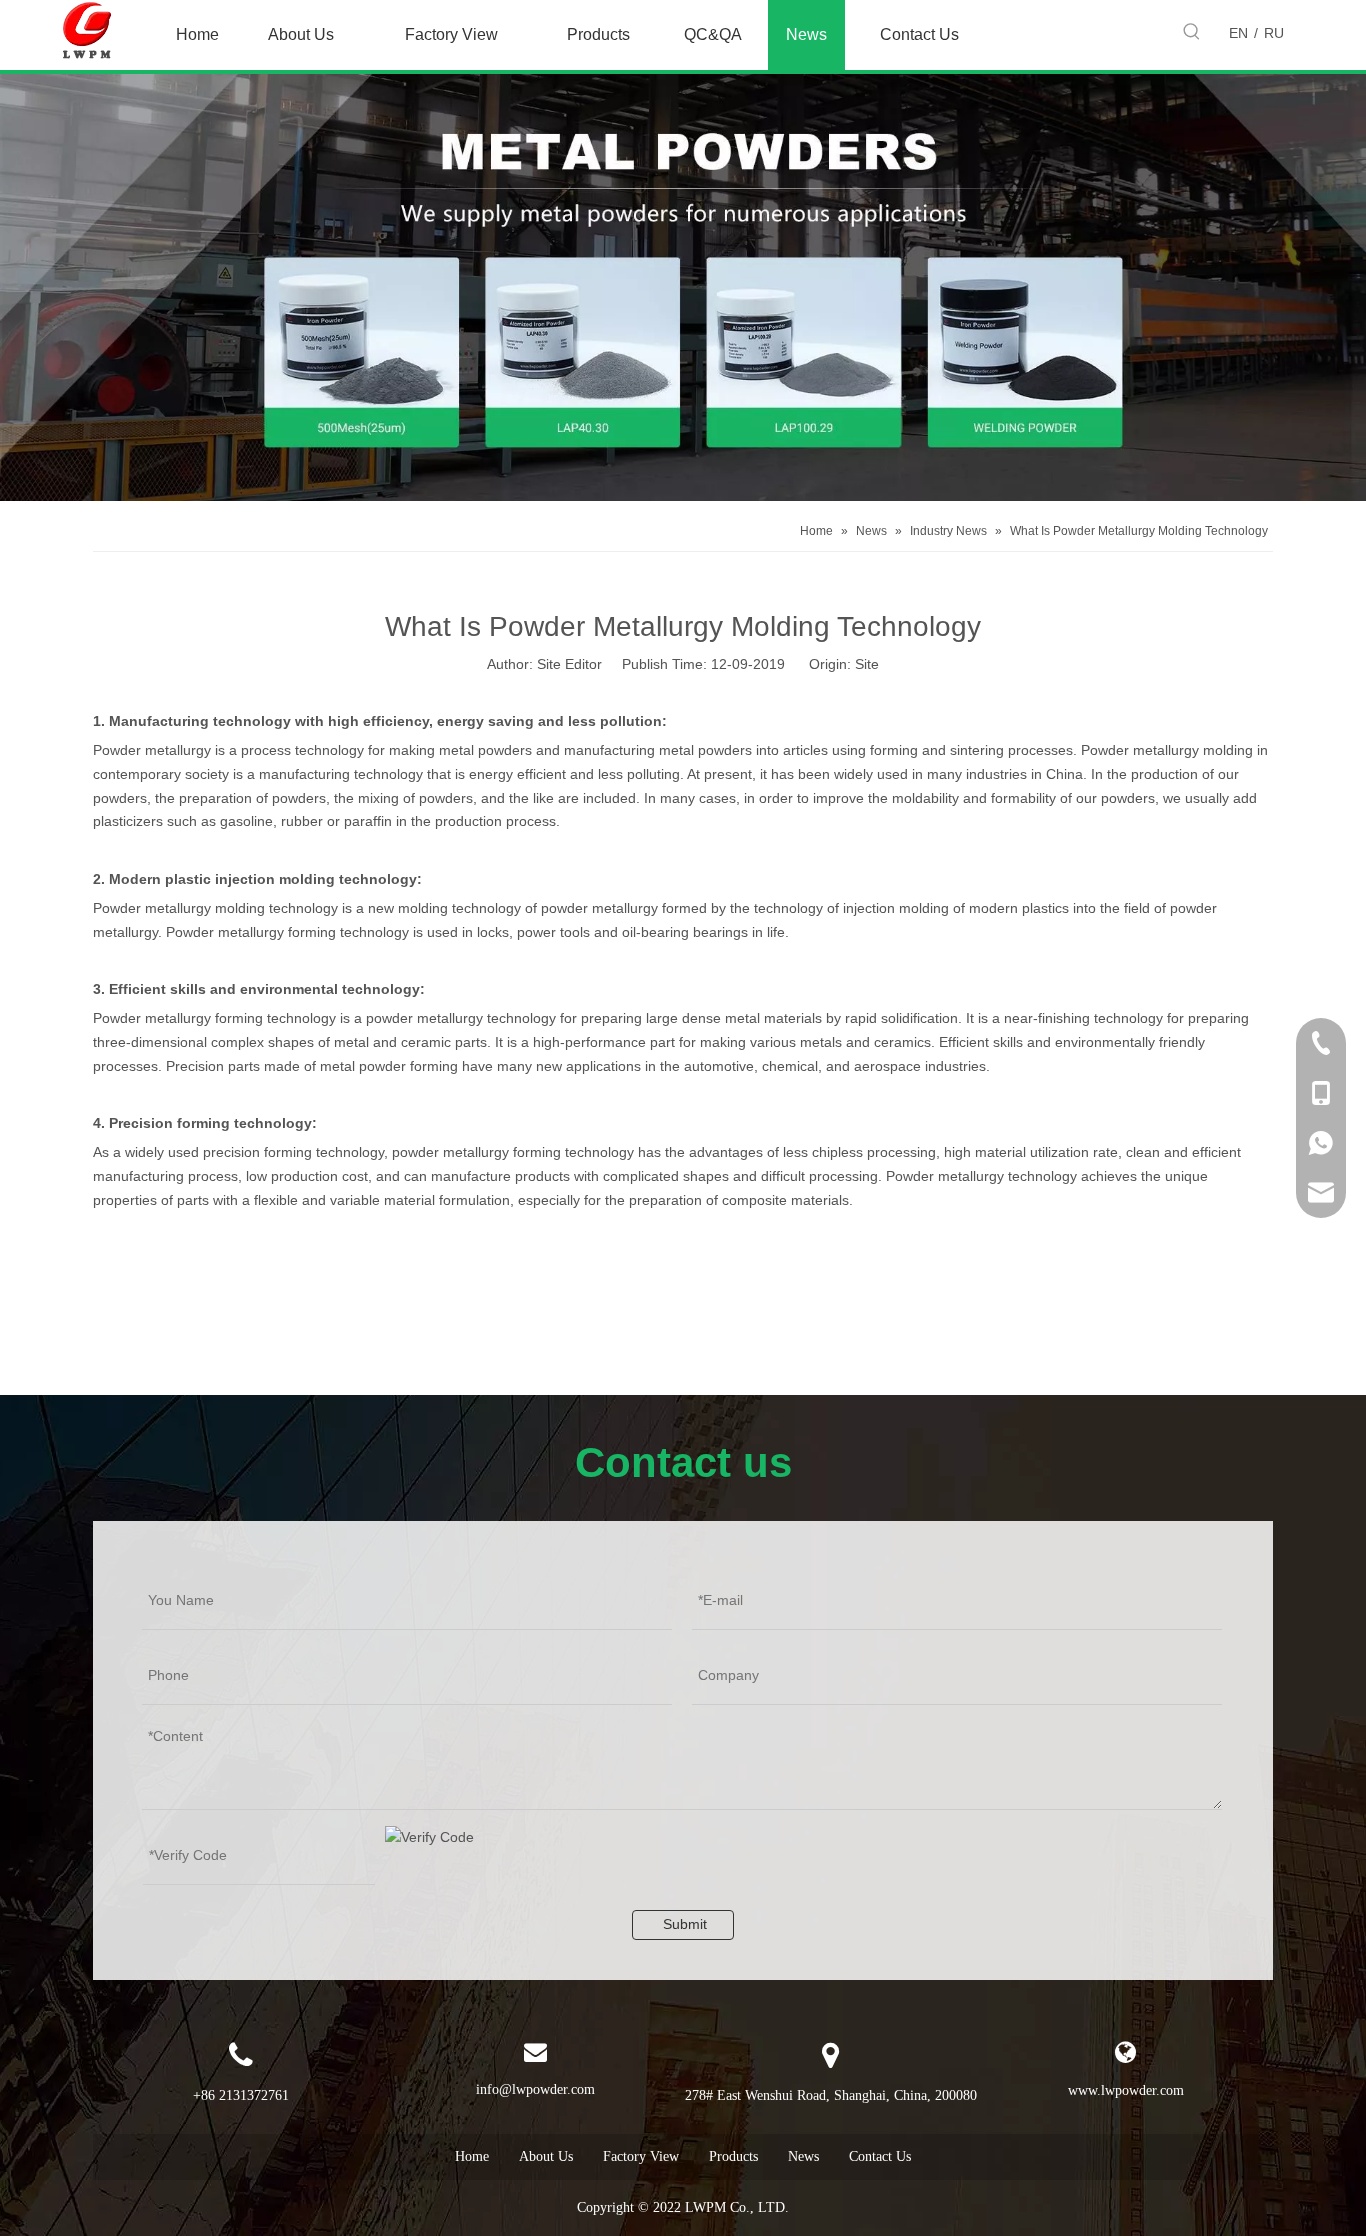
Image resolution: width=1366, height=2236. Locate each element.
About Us (546, 2156)
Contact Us (880, 2156)
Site (867, 664)
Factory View (641, 2156)
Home (472, 2156)
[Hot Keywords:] (1192, 32)
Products (733, 2156)
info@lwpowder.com (535, 2089)
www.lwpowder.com (1126, 2090)
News (803, 2156)
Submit (685, 1924)
